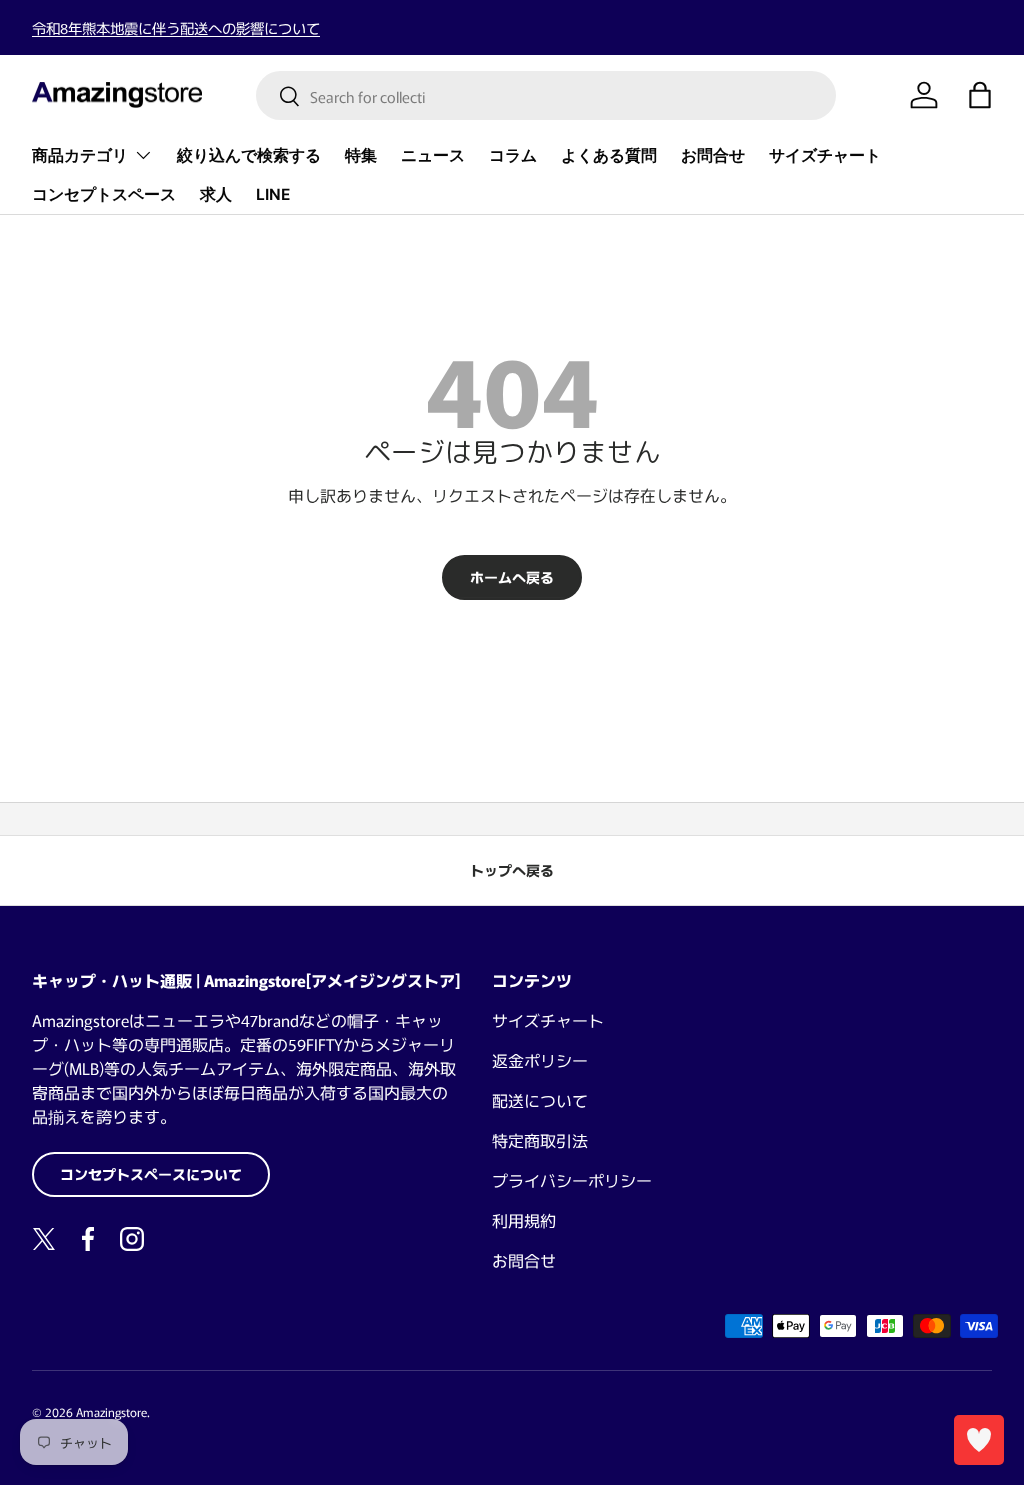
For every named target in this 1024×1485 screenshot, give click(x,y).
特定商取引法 (540, 1140)
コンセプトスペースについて (151, 1174)
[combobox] (546, 95)
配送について (540, 1100)
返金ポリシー (540, 1060)
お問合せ (713, 155)
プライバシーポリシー (572, 1180)
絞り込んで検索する (249, 155)
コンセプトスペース (104, 194)
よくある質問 (609, 155)
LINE (273, 194)
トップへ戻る (512, 870)
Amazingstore (111, 1411)
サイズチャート (825, 155)
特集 (361, 155)
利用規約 (524, 1220)
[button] (980, 95)
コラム (513, 155)
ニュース (433, 155)
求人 (216, 194)
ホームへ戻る (512, 577)
